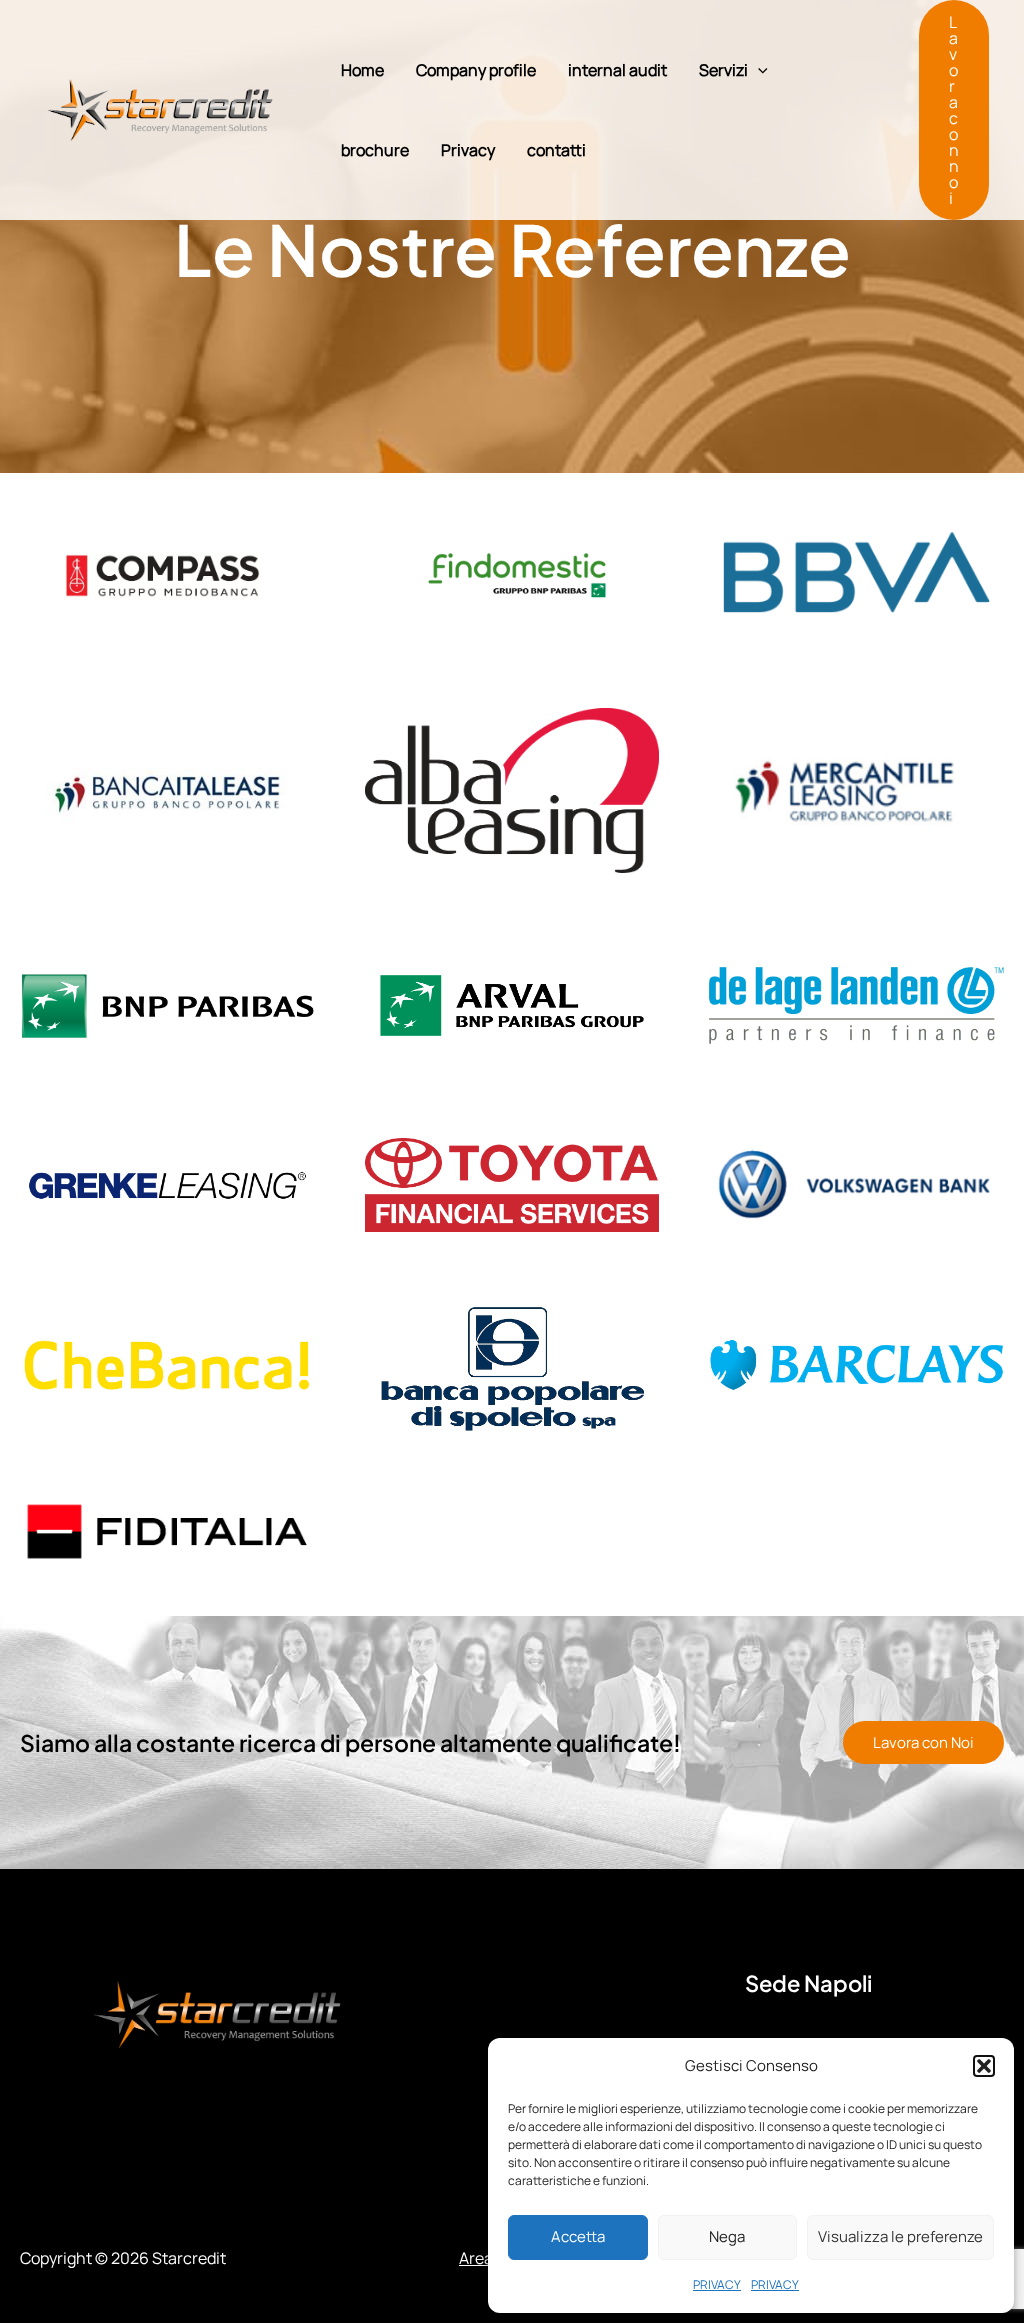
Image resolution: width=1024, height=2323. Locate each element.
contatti (556, 150)
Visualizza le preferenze (900, 2236)
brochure (375, 150)
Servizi (723, 70)
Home (362, 70)
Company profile (476, 70)
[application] (758, 70)
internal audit (617, 70)
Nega (727, 2236)
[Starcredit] (160, 108)
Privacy (468, 150)
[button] (984, 2066)
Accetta (578, 2236)
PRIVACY (717, 2284)
